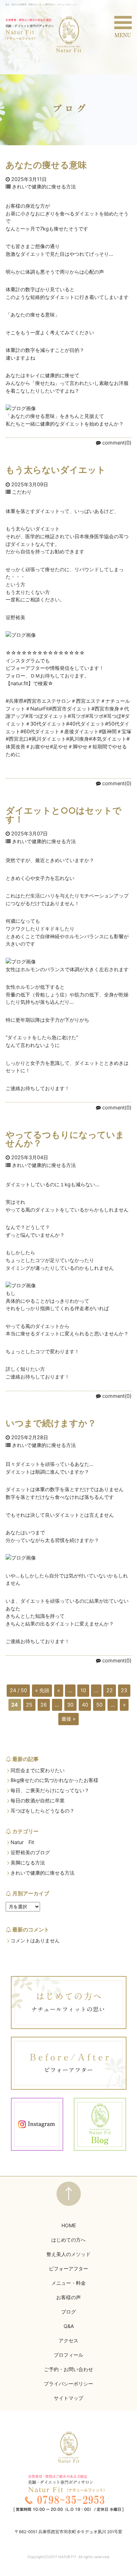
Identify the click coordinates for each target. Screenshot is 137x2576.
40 (85, 1705)
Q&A (69, 2326)
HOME (69, 2225)
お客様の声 (68, 2297)
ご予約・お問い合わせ (68, 2369)
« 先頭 (42, 1690)
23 (124, 1690)
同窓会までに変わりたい (38, 1770)
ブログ (68, 2312)
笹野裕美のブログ (30, 1853)
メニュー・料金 (68, 2283)
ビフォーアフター (68, 2268)
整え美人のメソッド (68, 2254)
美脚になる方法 (28, 1863)
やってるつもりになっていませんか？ (65, 1139)
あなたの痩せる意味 (46, 165)
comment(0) (117, 443)
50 (99, 1705)
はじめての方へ (68, 2240)
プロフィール (68, 2355)
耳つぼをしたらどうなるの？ (43, 1811)
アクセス (68, 2340)
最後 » (68, 1719)
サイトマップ (68, 2398)
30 (70, 1705)
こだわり (22, 492)
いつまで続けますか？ (51, 1423)
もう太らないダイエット (56, 470)
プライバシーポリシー (68, 2384)
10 (83, 1690)
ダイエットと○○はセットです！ (64, 815)
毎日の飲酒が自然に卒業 (38, 1801)
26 (44, 1705)
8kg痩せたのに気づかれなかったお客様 (54, 1780)
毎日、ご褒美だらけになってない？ (50, 1790)
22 (110, 1690)
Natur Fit (22, 1842)
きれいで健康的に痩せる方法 (44, 187)
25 (29, 1705)
